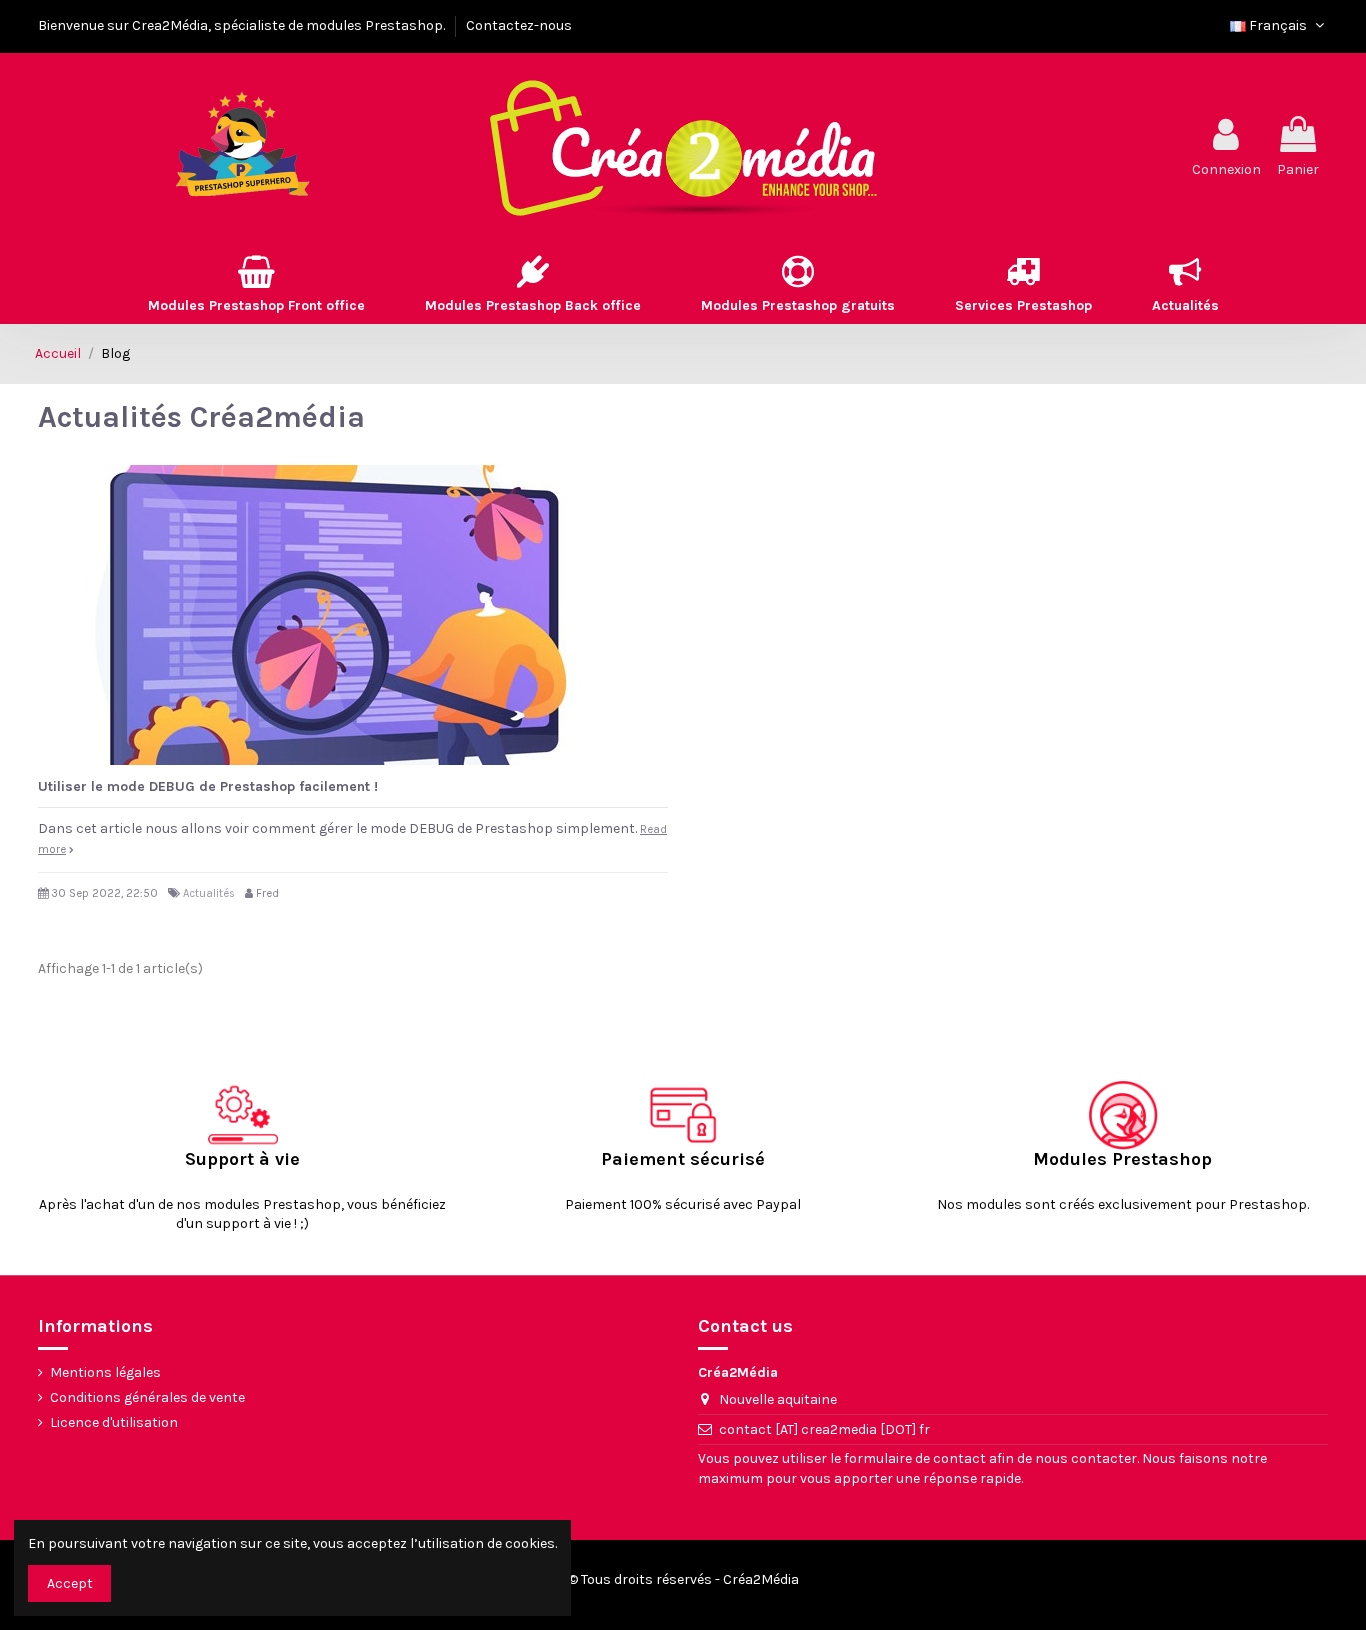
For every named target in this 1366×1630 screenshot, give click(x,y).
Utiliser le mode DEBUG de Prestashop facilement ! (208, 786)
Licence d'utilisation (114, 1422)
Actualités (209, 893)
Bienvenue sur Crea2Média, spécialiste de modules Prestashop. (243, 25)
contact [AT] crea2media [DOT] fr (824, 1429)
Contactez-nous (519, 25)
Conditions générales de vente (147, 1397)
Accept (70, 1583)
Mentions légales (105, 1372)
